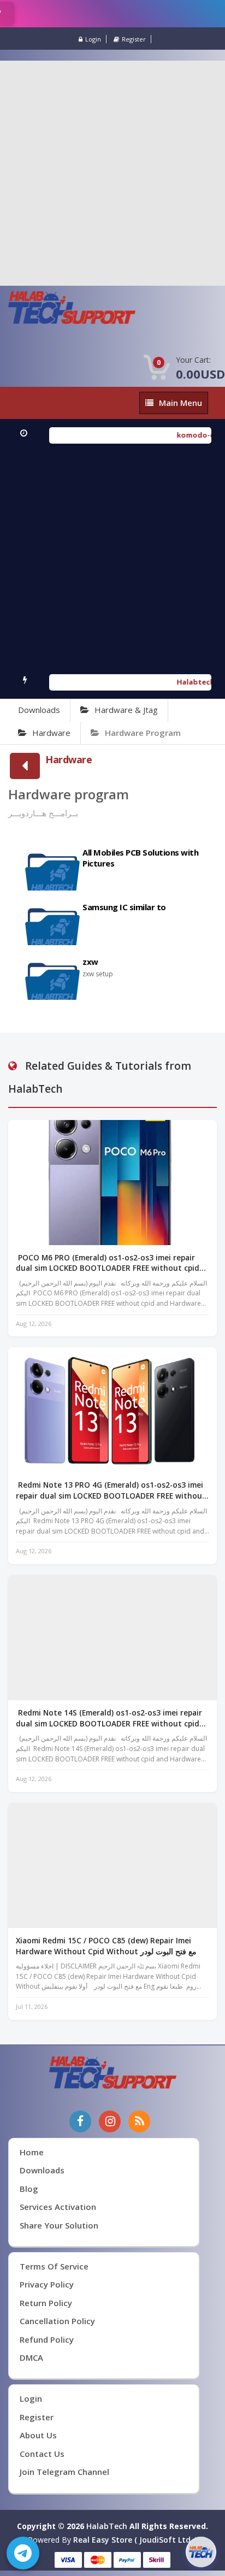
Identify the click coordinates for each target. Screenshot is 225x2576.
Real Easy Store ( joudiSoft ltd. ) (135, 2540)
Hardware (51, 733)
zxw (90, 962)
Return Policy (46, 2303)
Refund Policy (47, 2339)
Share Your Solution (59, 2225)
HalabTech (107, 2526)
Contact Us (42, 2454)
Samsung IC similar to (124, 907)
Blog (29, 2189)
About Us (38, 2435)
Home (32, 2152)
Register (134, 39)
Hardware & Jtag (126, 710)
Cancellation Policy (57, 2321)
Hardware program (143, 733)
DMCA (31, 2357)
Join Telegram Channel (64, 2472)
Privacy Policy (47, 2284)
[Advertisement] (112, 173)
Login (93, 39)
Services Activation (58, 2207)
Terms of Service (54, 2266)
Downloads (39, 710)
